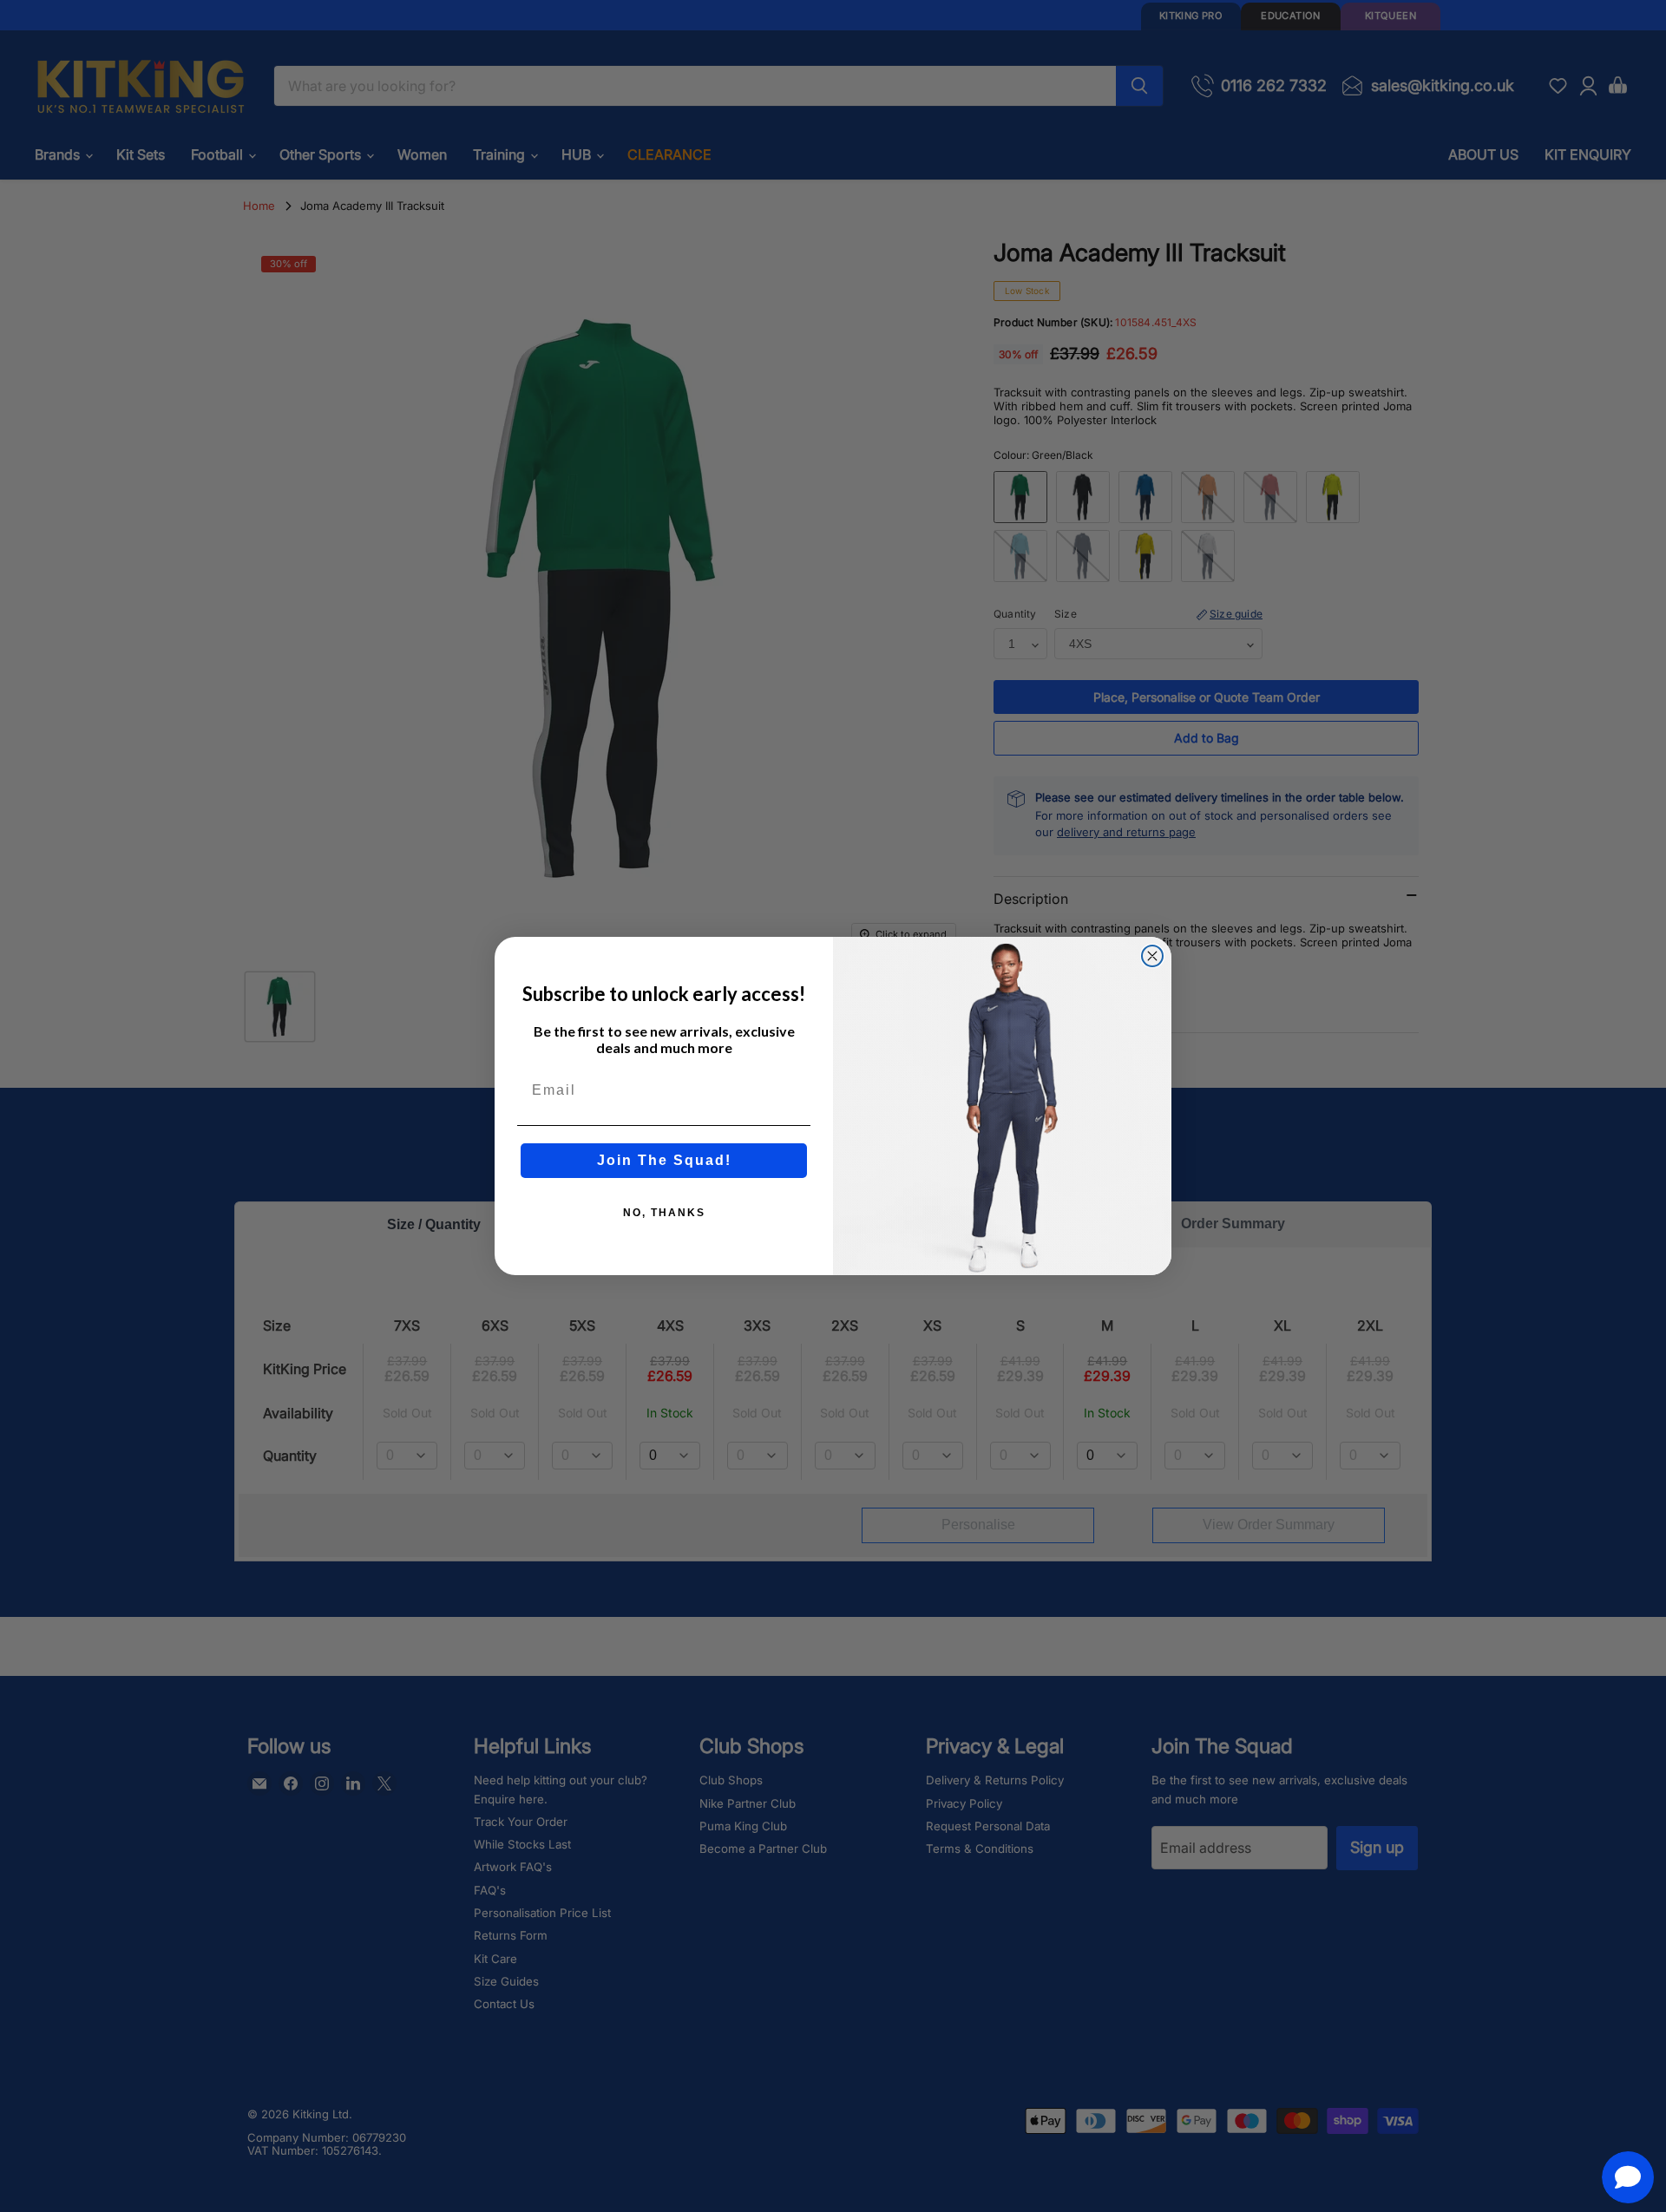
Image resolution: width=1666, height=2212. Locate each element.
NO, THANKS (664, 1213)
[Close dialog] (1152, 956)
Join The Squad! (664, 1160)
